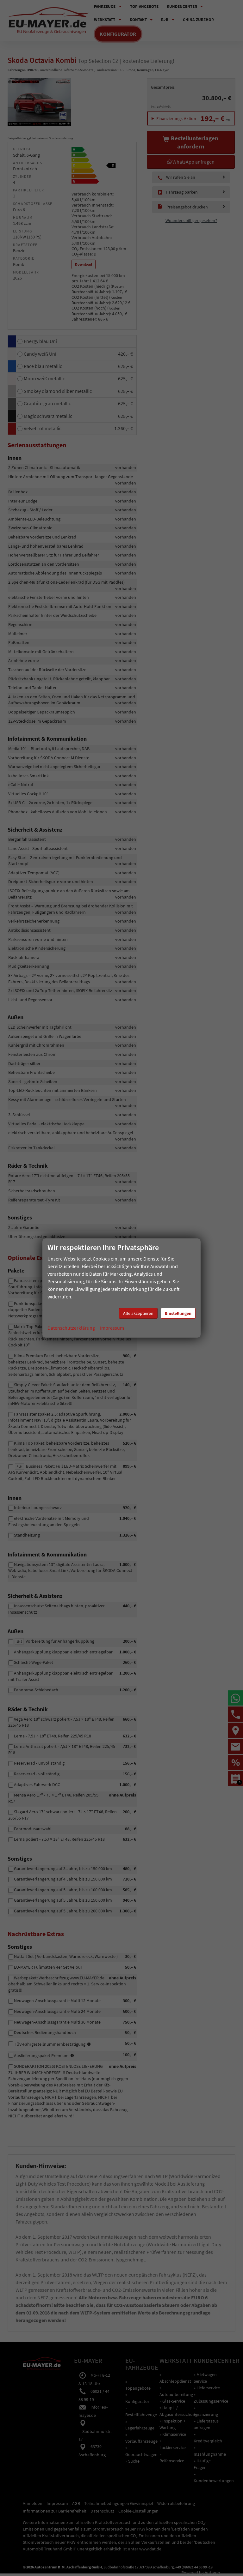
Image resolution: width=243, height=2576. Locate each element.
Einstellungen (178, 1313)
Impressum (112, 1328)
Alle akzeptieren (138, 1313)
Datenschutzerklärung (71, 1328)
